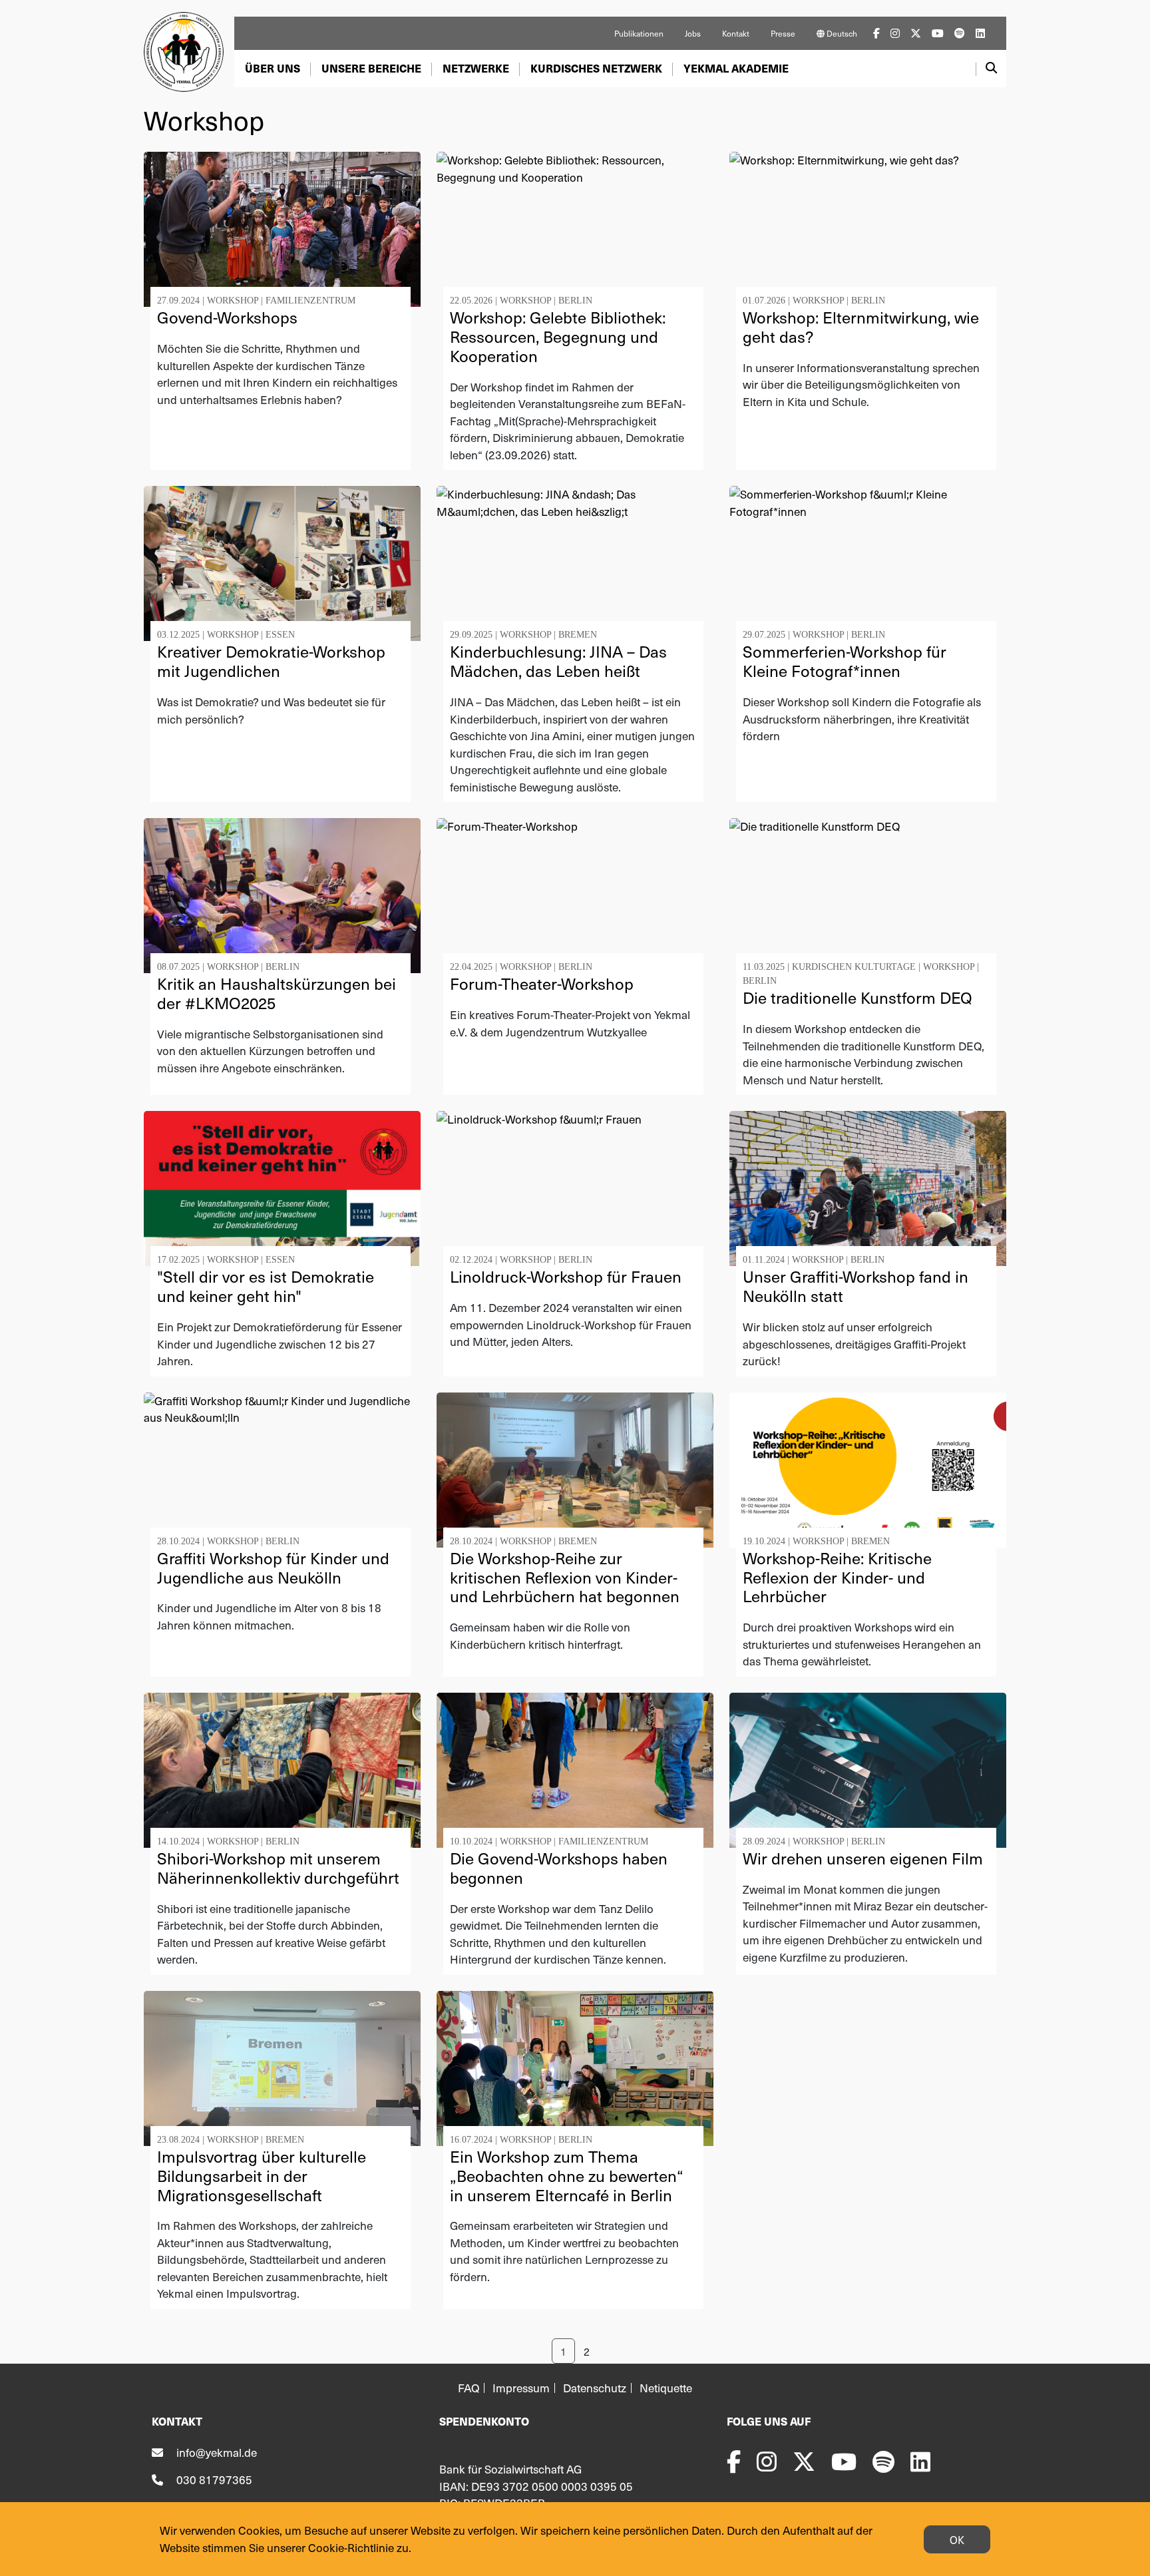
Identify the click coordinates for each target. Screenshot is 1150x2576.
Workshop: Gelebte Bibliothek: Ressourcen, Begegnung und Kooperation (558, 336)
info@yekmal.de (217, 2452)
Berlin (575, 301)
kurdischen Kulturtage (854, 967)
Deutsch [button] (841, 33)
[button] (273, 69)
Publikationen (639, 33)
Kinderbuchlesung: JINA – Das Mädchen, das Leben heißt (558, 661)
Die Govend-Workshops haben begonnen (559, 1867)
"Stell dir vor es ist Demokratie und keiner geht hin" (266, 1286)
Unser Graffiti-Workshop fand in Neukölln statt (856, 1286)
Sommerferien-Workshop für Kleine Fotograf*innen (845, 661)
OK (957, 2539)
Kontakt (736, 33)
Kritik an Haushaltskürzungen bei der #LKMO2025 (277, 993)
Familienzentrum (310, 301)
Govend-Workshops (227, 317)
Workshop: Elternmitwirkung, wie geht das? (861, 326)
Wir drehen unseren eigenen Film (863, 1858)
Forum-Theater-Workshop (542, 983)
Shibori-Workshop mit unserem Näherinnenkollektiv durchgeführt (278, 1867)
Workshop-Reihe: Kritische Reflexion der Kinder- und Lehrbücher (837, 1577)
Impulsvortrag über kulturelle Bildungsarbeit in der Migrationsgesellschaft (262, 2175)
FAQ (469, 2388)
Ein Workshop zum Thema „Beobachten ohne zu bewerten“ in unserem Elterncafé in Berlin (567, 2175)
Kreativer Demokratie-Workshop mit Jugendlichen (271, 661)
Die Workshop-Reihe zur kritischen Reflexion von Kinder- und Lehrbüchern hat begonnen (565, 1577)
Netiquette (666, 2388)
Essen (280, 635)
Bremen (578, 635)
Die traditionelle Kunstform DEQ (858, 997)
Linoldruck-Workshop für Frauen (566, 1276)
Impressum (521, 2388)
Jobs (693, 33)
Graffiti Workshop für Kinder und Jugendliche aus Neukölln (273, 1567)
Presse (783, 33)
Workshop (233, 301)
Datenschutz (595, 2388)
